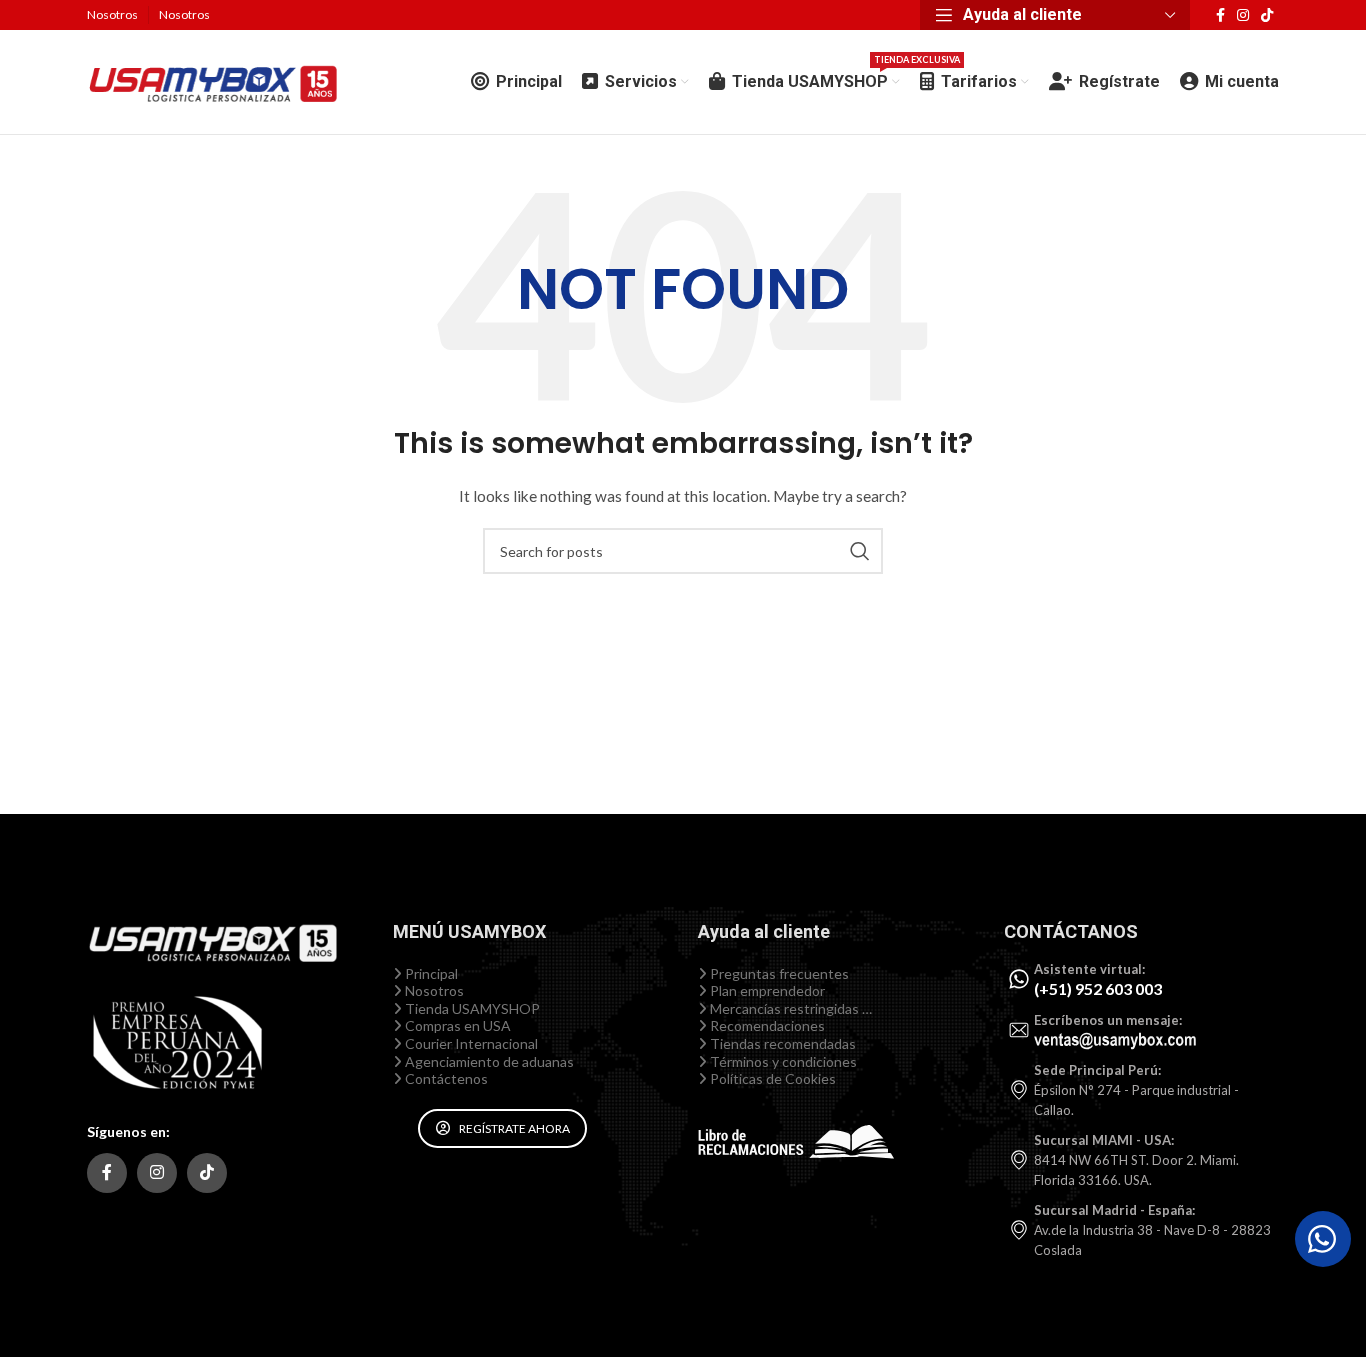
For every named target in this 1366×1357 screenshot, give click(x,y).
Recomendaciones (766, 1025)
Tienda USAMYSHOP (471, 1008)
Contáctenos (445, 1078)
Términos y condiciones (782, 1061)
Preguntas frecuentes (778, 973)
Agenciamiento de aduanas (488, 1061)
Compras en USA (456, 1025)
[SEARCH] (860, 551)
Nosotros (433, 990)
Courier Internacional (470, 1043)
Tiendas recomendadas (781, 1043)
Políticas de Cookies (771, 1078)
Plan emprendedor (766, 990)
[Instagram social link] (1243, 15)
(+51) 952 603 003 (1098, 988)
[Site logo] (212, 80)
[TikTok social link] (1267, 15)
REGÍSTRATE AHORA (514, 1128)
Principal (430, 973)
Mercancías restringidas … (789, 1008)
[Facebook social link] (1220, 15)
